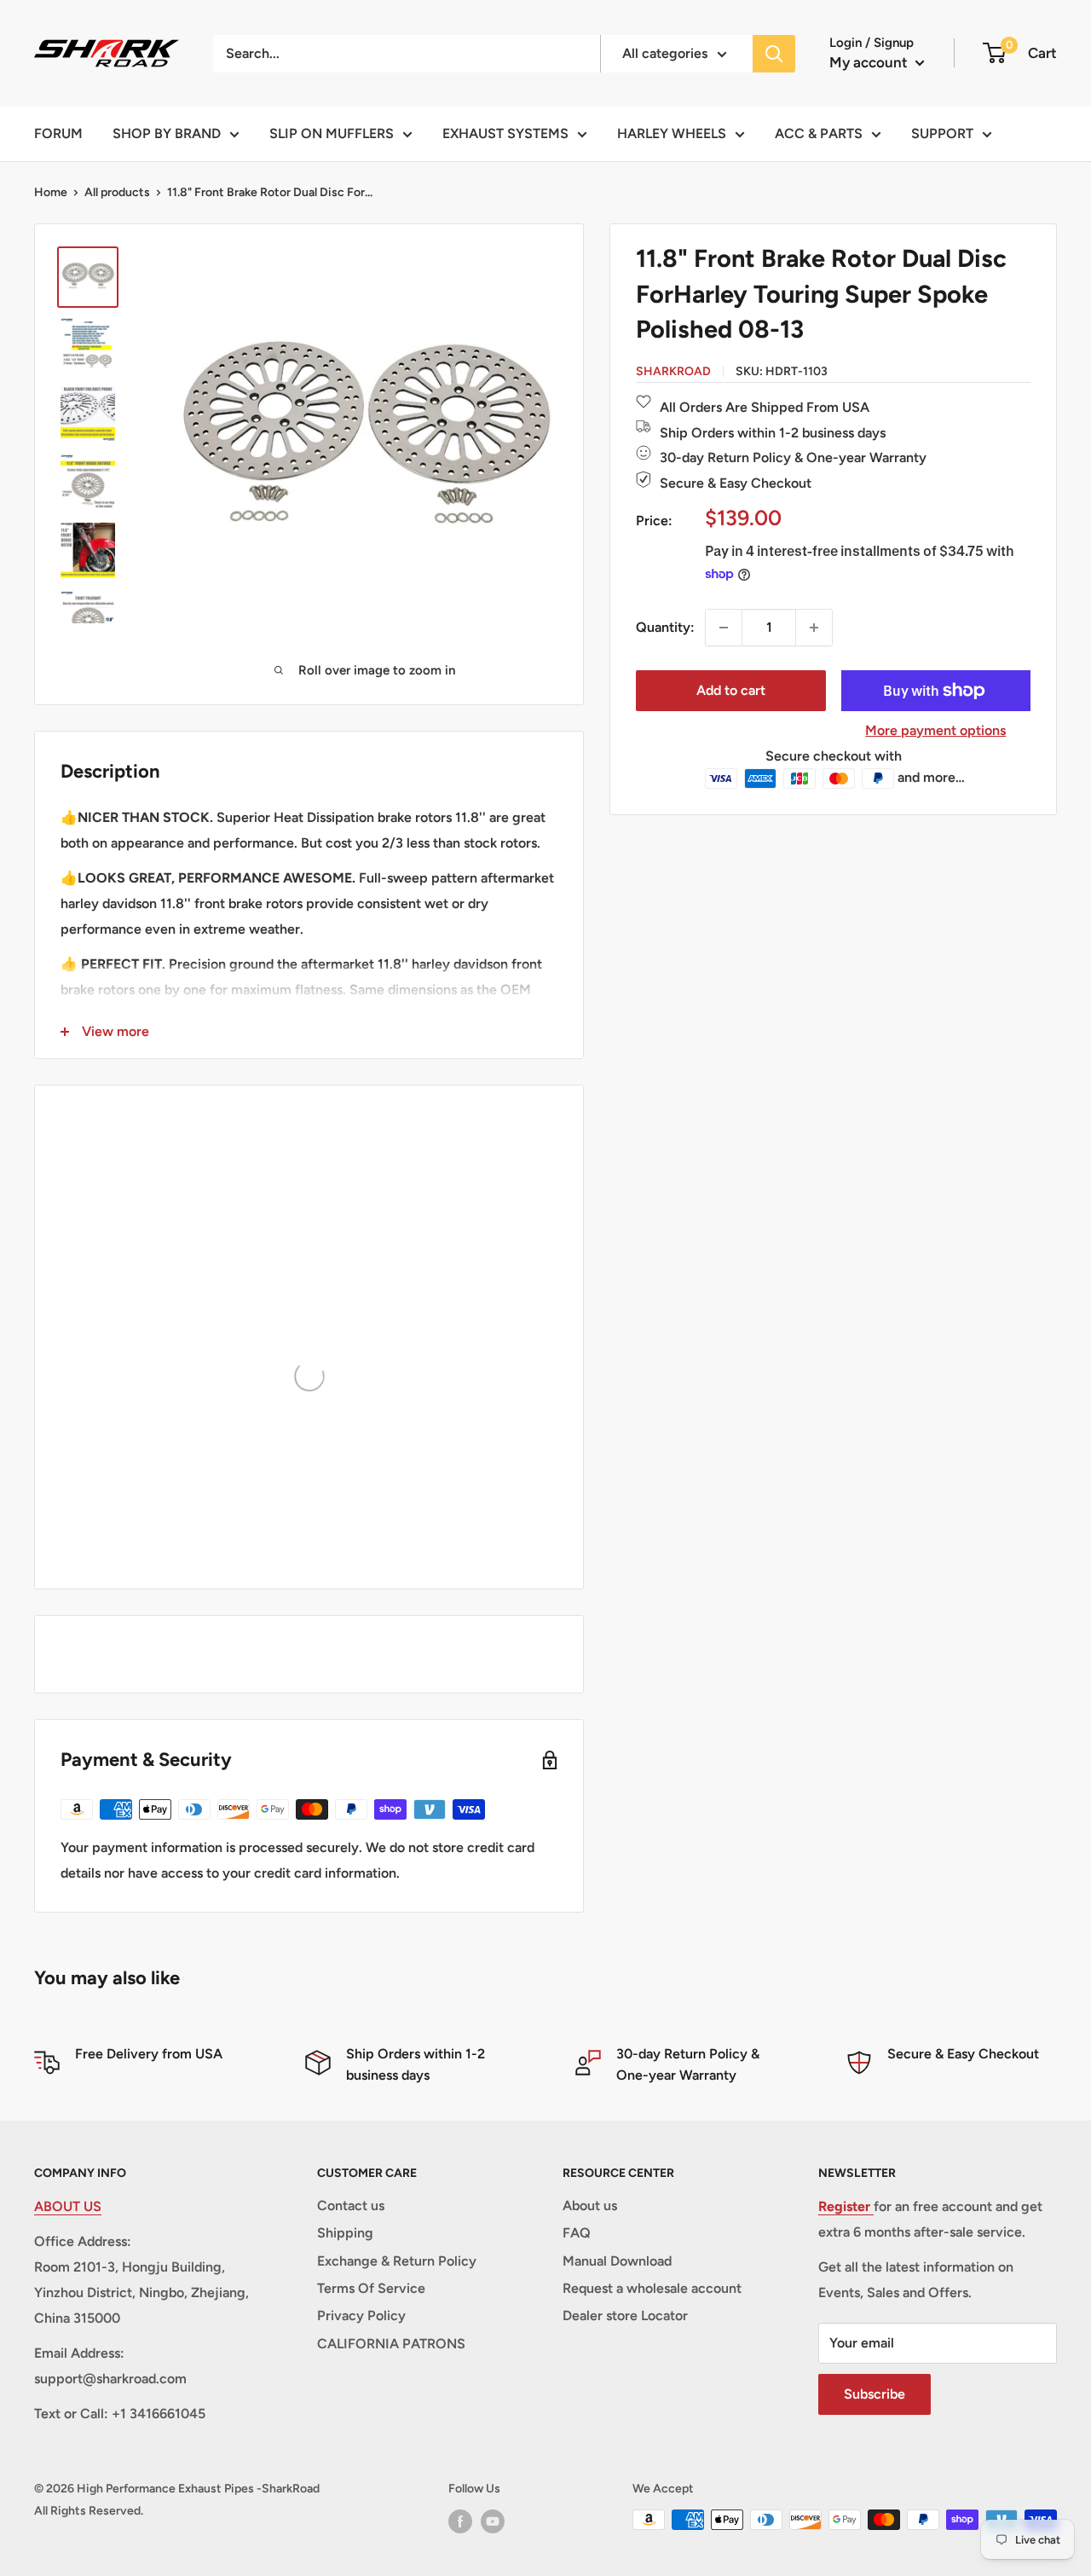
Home (51, 192)
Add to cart (731, 690)
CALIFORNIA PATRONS (391, 2344)
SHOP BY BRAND (167, 133)
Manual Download (617, 2261)
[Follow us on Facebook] (460, 2521)
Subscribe (875, 2394)
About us (590, 2206)
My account (870, 62)
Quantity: (665, 627)
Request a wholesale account (652, 2288)
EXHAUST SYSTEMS (505, 133)
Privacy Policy (361, 2316)
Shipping (345, 2233)
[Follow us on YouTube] (493, 2521)
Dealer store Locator (625, 2316)
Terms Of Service (371, 2288)
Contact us (351, 2206)
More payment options (935, 730)
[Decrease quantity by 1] (724, 628)
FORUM (58, 133)
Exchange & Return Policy (397, 2261)
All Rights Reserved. (89, 2511)
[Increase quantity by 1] (814, 628)
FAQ (577, 2233)
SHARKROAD (673, 371)
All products (117, 192)
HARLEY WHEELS (672, 133)
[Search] (774, 54)
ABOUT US (68, 2206)
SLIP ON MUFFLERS (332, 133)
